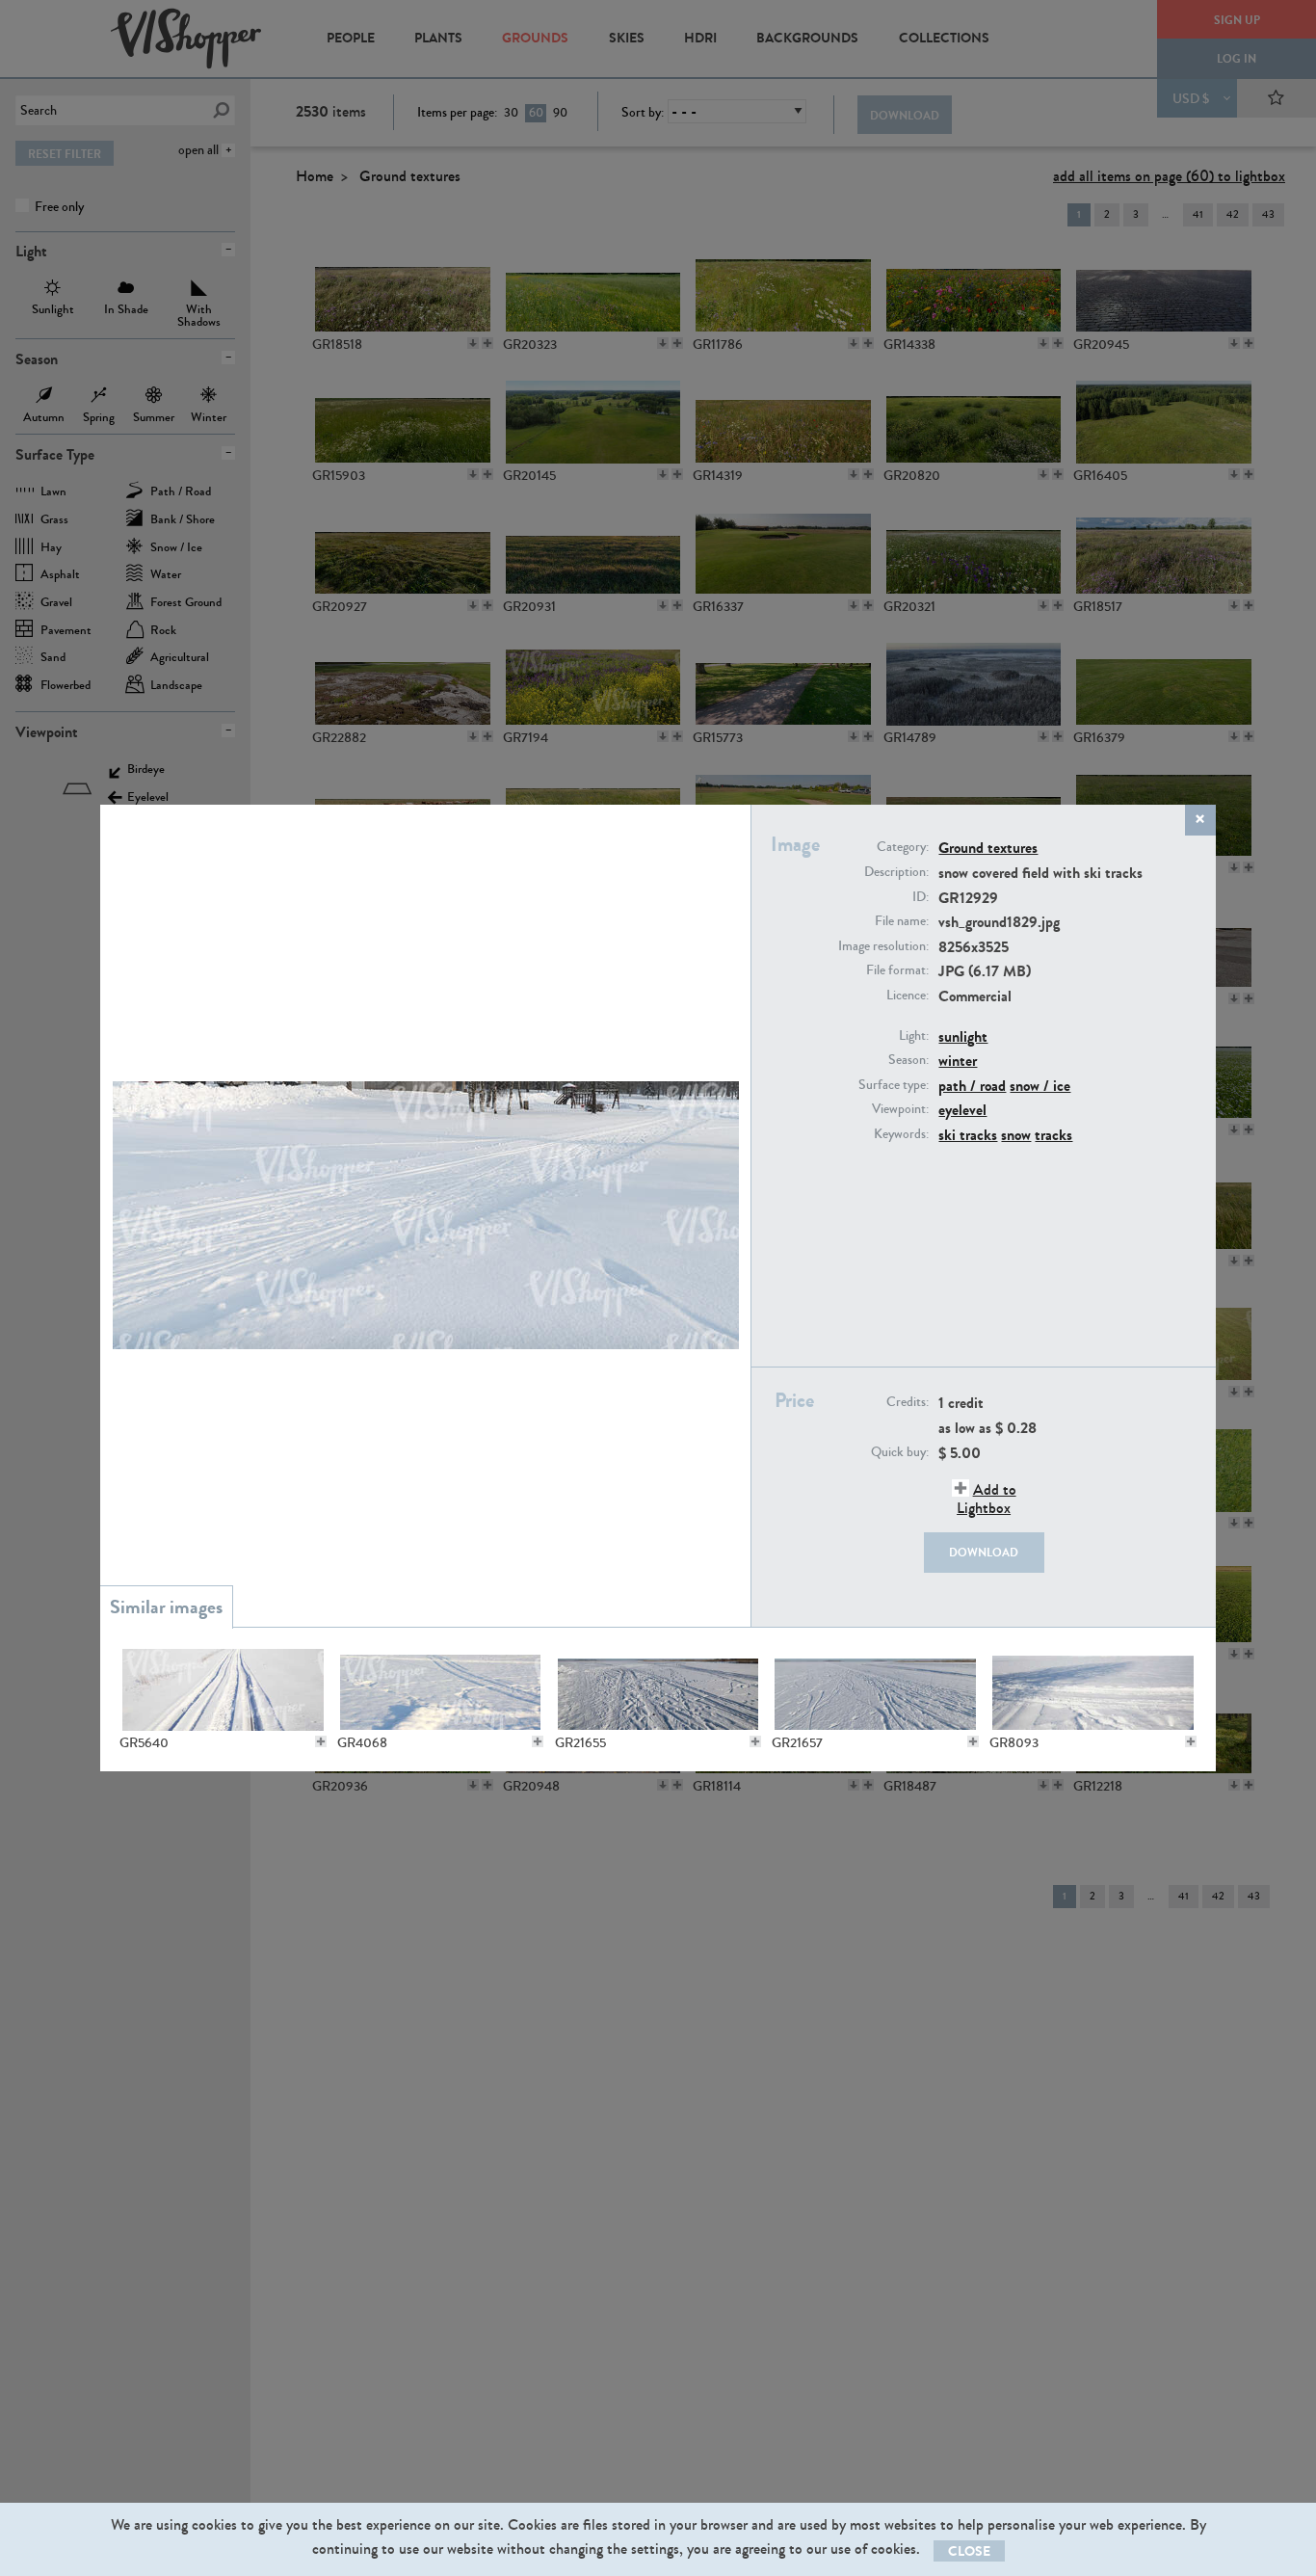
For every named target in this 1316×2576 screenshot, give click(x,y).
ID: (921, 897)
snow (1016, 1135)
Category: (903, 847)
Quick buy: (900, 1452)
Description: (896, 872)
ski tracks (968, 1135)
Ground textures (988, 848)
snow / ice (1040, 1086)
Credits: (908, 1402)
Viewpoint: (900, 1109)
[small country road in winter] (223, 1690)
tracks (1053, 1135)
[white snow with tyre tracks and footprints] (658, 1690)
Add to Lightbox (987, 1499)
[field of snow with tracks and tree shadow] (1092, 1690)
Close (969, 2551)
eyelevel (962, 1110)
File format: (897, 970)
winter (958, 1061)
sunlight (963, 1036)
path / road (972, 1086)
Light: (914, 1036)
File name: (902, 921)
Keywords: (901, 1134)
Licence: (908, 996)
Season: (908, 1060)
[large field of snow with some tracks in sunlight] (875, 1690)
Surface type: (894, 1085)
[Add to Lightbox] (321, 1741)
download (984, 1553)
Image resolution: (883, 946)
